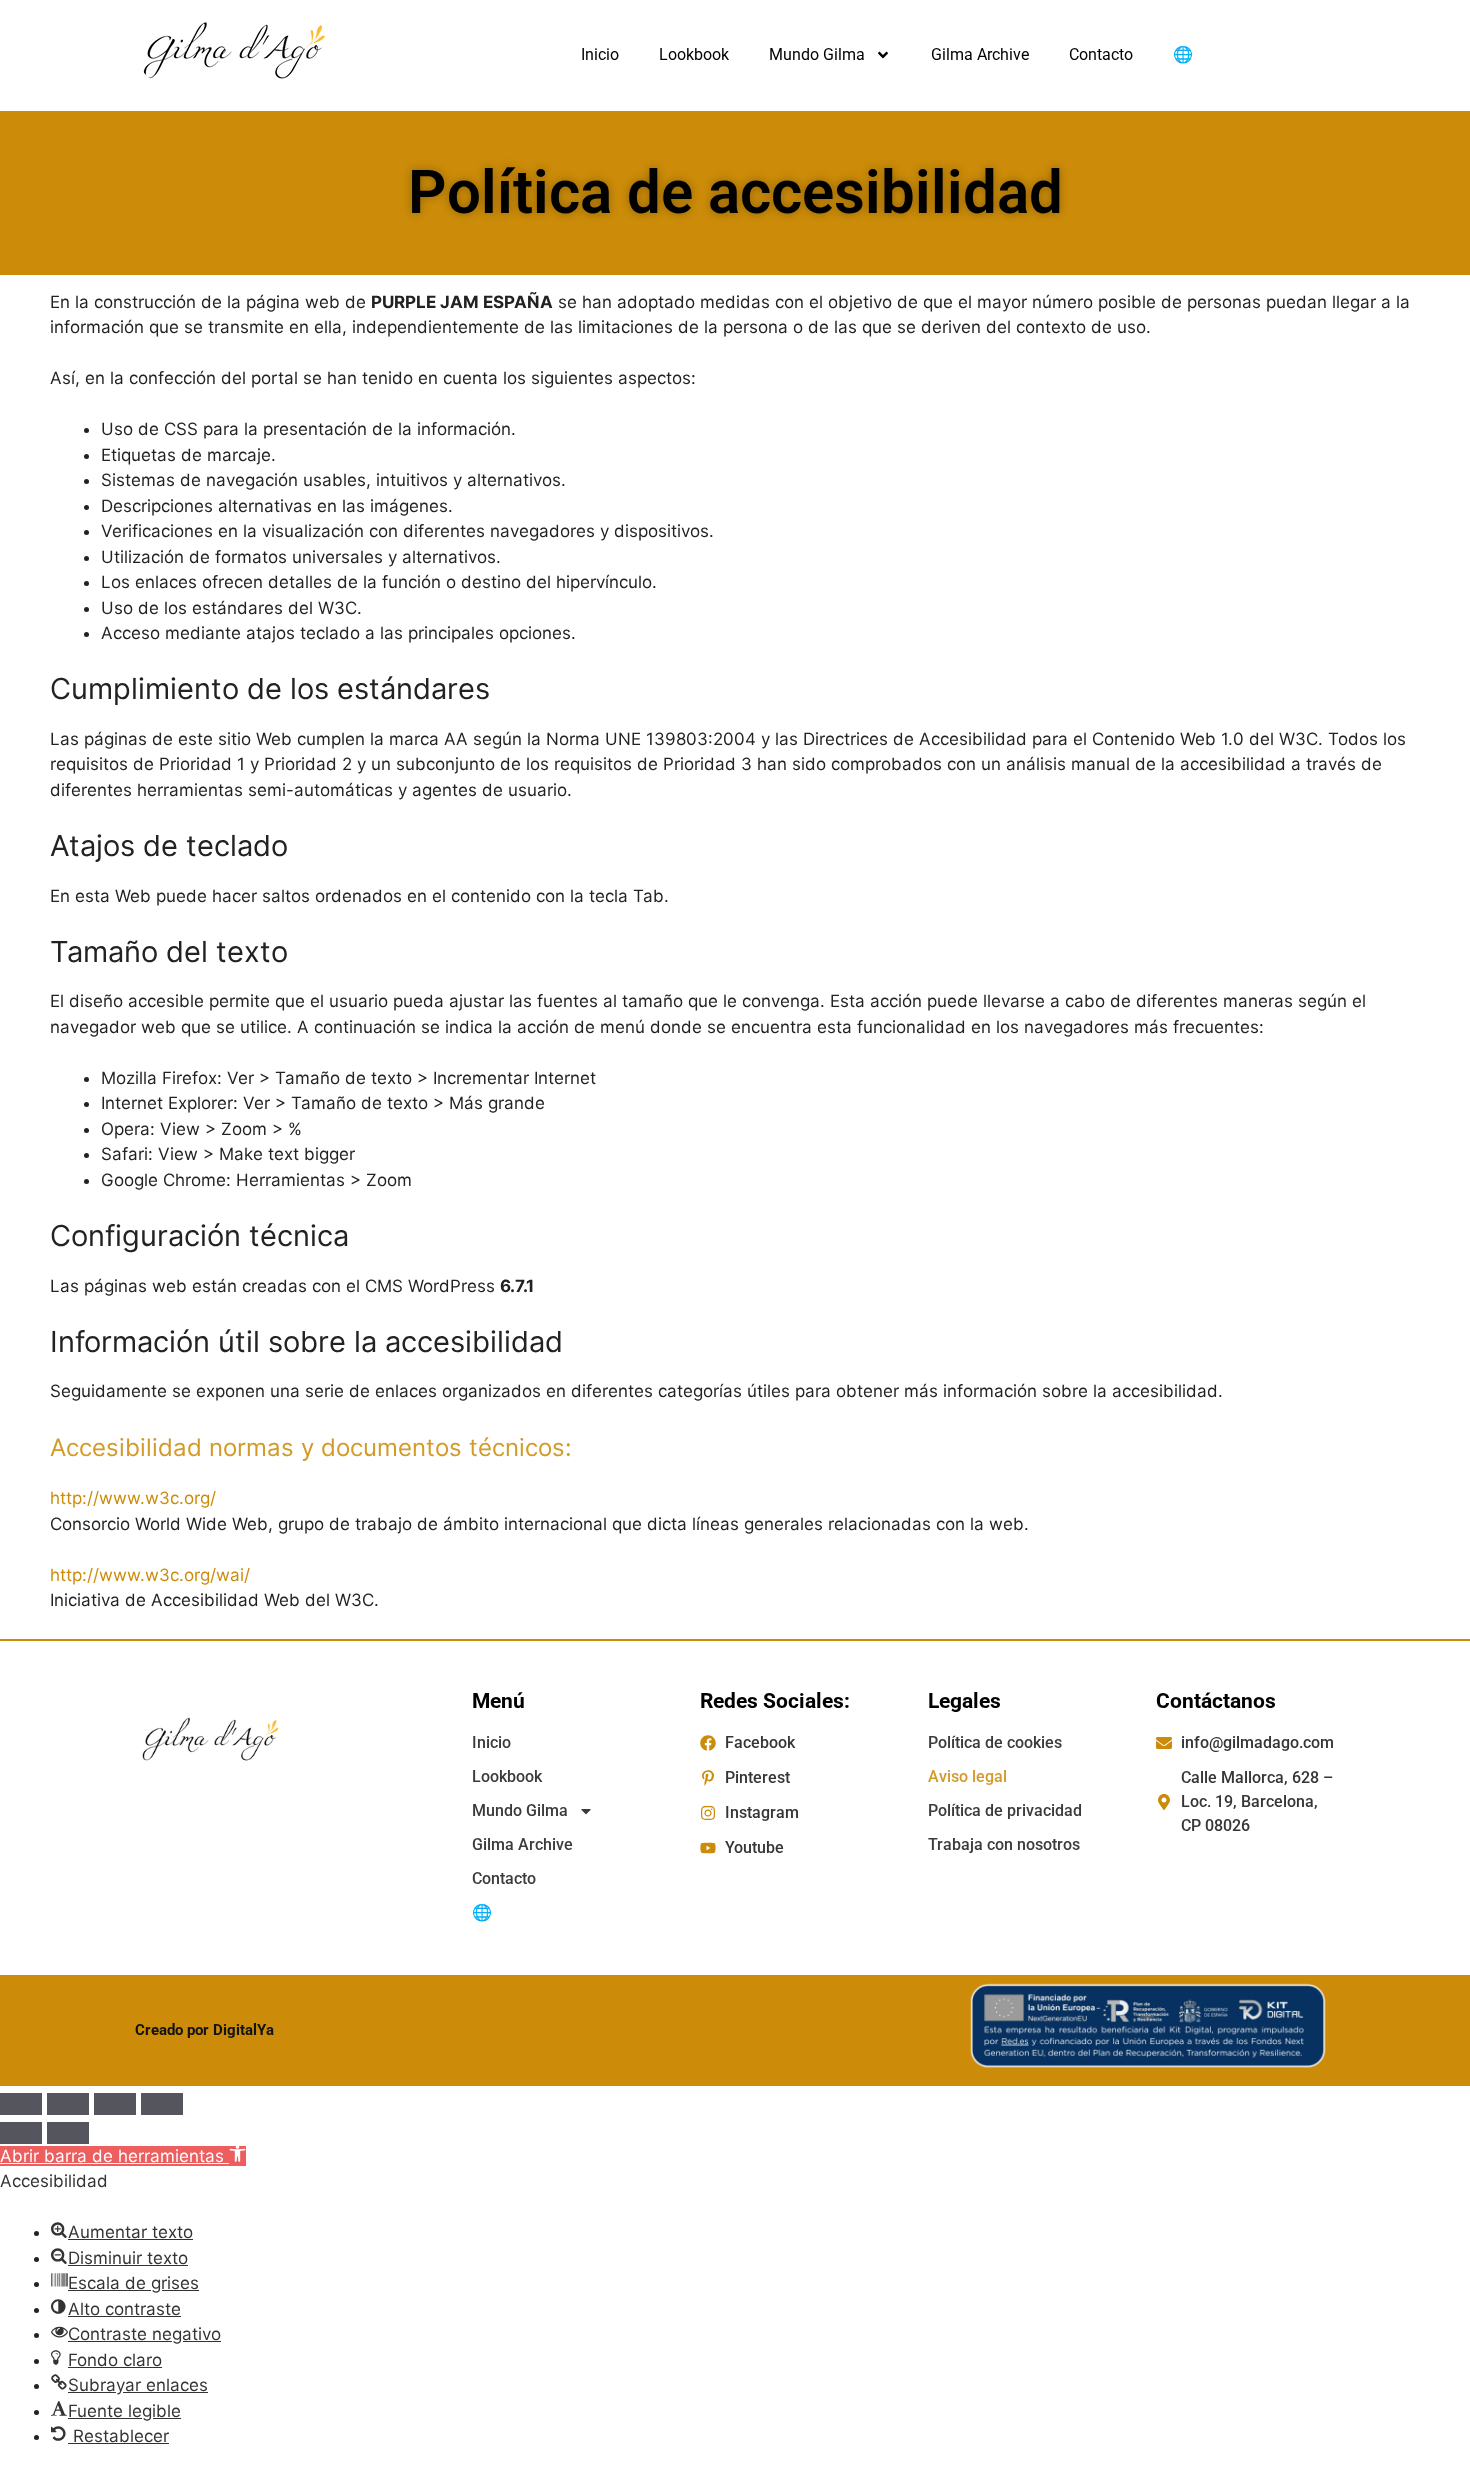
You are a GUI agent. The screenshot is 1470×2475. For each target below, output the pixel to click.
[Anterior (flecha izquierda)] (21, 2133)
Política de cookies (995, 1742)
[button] (123, 2156)
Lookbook (694, 54)
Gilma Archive (980, 54)
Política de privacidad (1005, 1810)
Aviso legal (967, 1776)
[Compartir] (115, 2104)
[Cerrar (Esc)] (162, 2104)
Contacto (1101, 54)
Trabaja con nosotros (1004, 1844)
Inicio (600, 54)
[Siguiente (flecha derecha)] (68, 2133)
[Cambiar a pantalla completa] (68, 2104)
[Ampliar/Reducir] (21, 2104)
